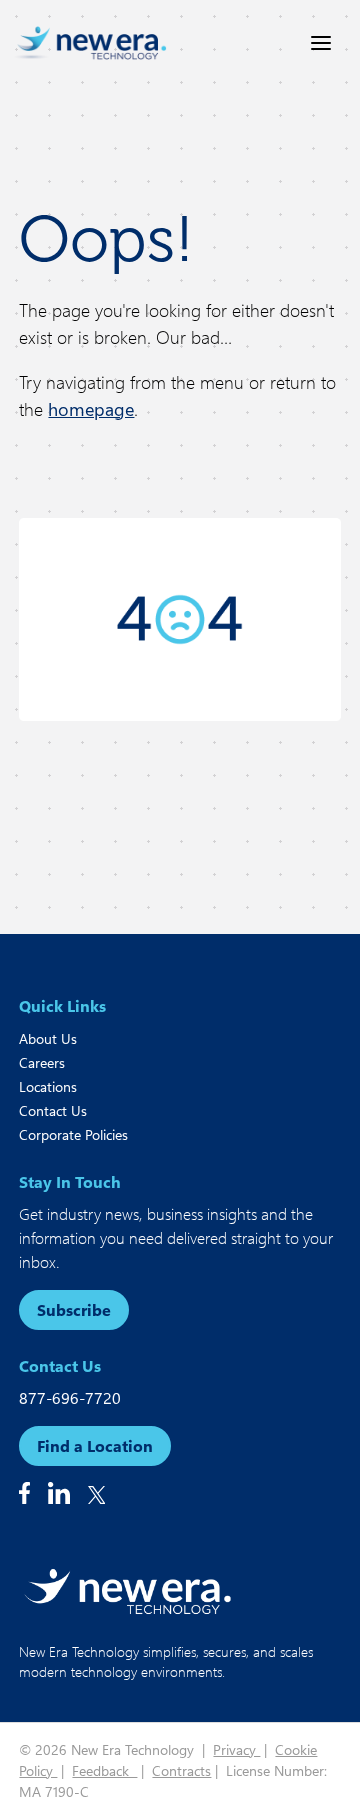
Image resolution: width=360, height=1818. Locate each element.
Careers (42, 1062)
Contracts (181, 1770)
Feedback (104, 1770)
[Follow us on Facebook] (24, 1493)
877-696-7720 (70, 1397)
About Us (48, 1038)
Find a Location (95, 1445)
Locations (48, 1086)
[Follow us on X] (97, 1495)
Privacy (236, 1749)
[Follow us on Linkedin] (59, 1493)
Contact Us (53, 1110)
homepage (91, 409)
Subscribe (74, 1309)
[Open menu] (321, 43)
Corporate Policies (73, 1134)
